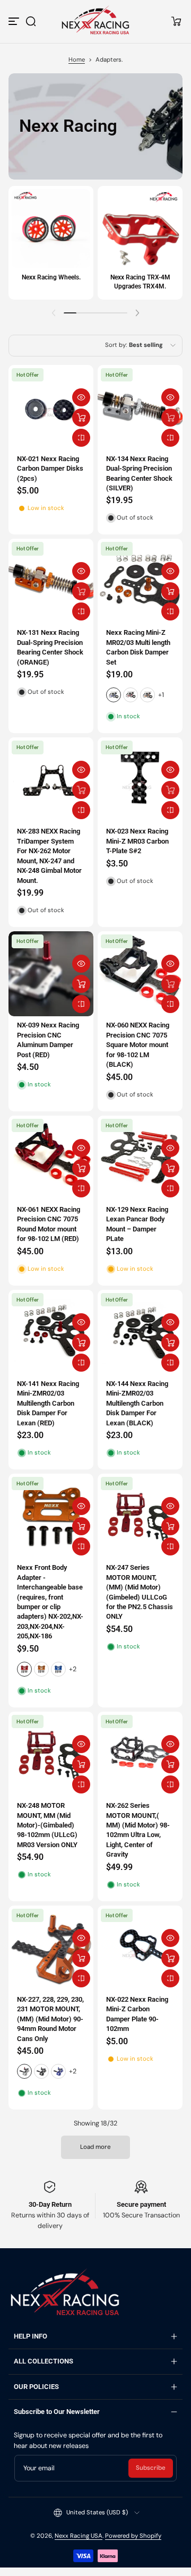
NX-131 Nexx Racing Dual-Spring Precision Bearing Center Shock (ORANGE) (50, 647)
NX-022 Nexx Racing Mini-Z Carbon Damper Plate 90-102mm (137, 2014)
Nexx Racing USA (79, 2536)
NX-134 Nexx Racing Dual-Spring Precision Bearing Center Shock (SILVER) (139, 473)
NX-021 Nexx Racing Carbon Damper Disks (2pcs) (50, 469)
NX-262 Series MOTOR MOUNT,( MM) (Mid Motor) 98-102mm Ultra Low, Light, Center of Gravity (138, 1830)
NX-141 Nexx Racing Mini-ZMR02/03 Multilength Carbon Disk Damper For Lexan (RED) (48, 1403)
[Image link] (51, 243)
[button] (31, 21)
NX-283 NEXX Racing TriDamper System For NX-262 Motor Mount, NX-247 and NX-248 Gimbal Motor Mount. (49, 856)
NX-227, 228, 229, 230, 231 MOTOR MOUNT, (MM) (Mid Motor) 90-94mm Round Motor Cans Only (50, 2019)
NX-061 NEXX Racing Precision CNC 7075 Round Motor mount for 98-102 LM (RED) (49, 1224)
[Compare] (81, 438)
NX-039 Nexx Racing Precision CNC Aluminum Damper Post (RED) (48, 1040)
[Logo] (95, 21)
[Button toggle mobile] (15, 21)
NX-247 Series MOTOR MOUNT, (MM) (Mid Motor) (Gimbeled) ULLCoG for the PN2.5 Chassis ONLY (140, 1592)
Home (77, 60)
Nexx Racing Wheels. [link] (51, 277)
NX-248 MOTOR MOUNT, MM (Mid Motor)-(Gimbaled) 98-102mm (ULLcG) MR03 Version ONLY (47, 1825)
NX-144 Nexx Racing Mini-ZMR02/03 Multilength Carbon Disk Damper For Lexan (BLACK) (137, 1403)
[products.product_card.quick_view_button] (81, 397)
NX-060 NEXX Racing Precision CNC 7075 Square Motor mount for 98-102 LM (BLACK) (138, 1045)
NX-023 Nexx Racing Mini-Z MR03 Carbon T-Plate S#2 (137, 841)
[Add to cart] (81, 418)
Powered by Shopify (133, 2536)
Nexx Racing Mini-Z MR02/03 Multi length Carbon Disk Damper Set (138, 647)
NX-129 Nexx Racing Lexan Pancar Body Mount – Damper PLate (137, 1224)
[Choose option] (170, 591)
